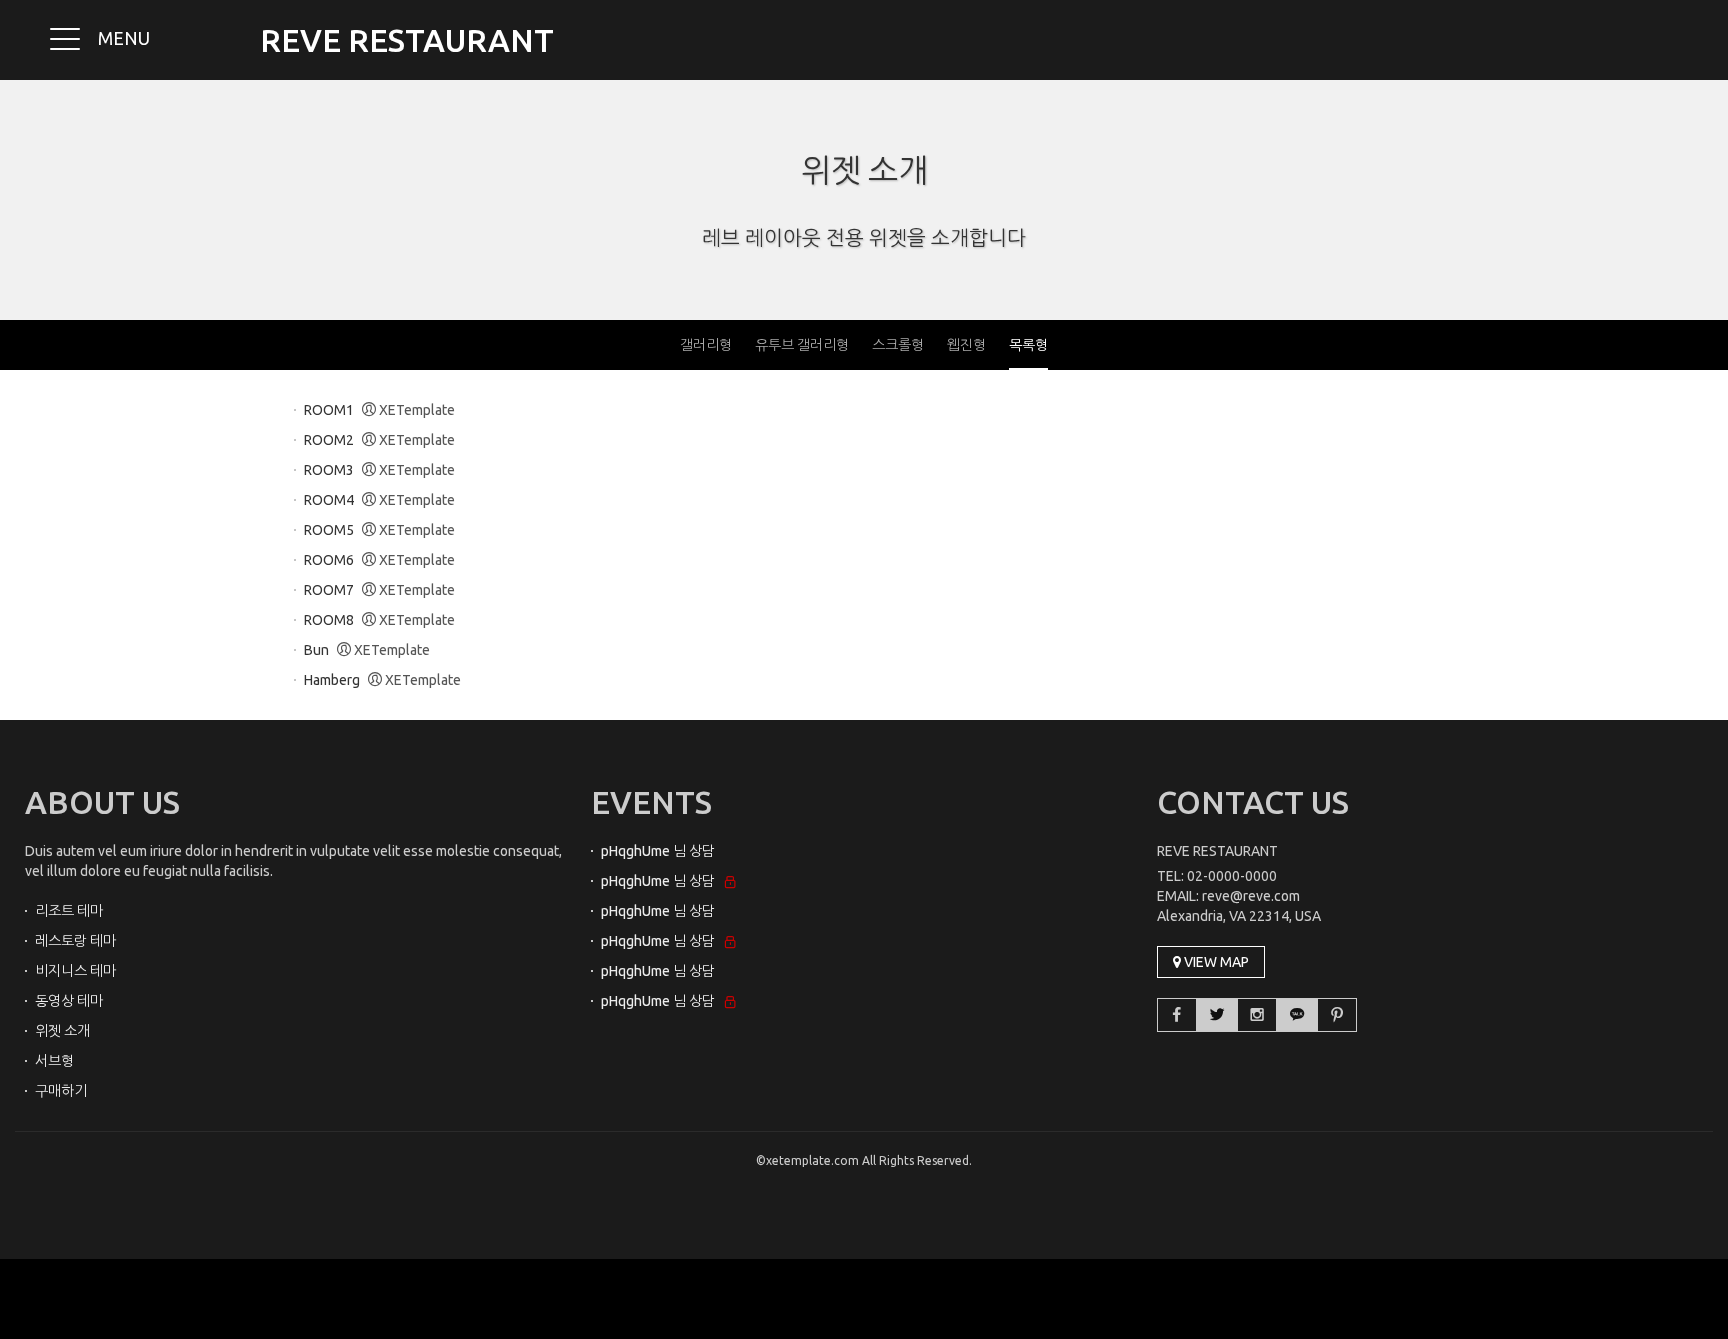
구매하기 (61, 1091)
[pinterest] (1337, 1015)
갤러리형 (706, 345)
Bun (316, 650)
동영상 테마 (69, 1001)
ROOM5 (329, 530)
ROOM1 (329, 410)
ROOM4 (329, 500)
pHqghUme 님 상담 (658, 851)
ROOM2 (329, 440)
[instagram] (1257, 1015)
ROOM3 (329, 470)
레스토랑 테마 (75, 941)
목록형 (1028, 345)
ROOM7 (329, 590)
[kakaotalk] (1297, 1015)
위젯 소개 (864, 170)
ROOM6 (329, 560)
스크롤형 (898, 345)
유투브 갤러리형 (802, 345)
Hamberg (332, 680)
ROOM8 (329, 620)
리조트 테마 (69, 911)
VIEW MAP (1215, 962)
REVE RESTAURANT (407, 40)
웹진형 (966, 345)
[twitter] (1217, 1015)
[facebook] (1177, 1015)
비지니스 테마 (75, 971)
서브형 (54, 1061)
